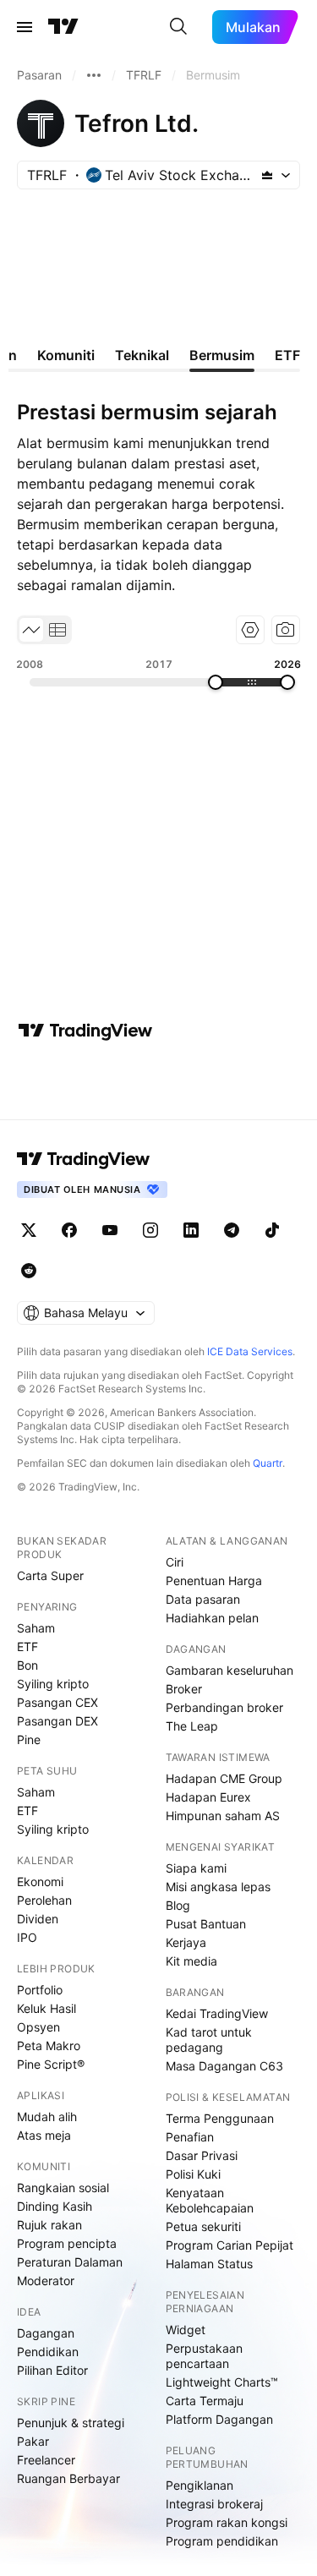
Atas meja (44, 2135)
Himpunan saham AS (223, 1816)
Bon (27, 1665)
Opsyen (38, 2027)
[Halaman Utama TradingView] (63, 27)
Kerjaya (186, 1942)
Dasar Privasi (202, 2155)
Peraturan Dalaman (70, 2262)
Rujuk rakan (49, 2225)
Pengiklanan (199, 2485)
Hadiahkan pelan (212, 1618)
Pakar (33, 2441)
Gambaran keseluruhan (230, 1670)
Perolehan (44, 1900)
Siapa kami (196, 1868)
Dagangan (46, 2333)
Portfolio (40, 1990)
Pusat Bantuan (206, 1924)
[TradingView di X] (29, 1230)
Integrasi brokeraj (214, 2504)
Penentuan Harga (214, 1581)
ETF (27, 1646)
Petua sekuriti (203, 2226)
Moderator (46, 2281)
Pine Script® (51, 2064)
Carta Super (50, 1575)
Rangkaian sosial (63, 2188)
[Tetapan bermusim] (250, 630)
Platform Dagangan (219, 2419)
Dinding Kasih (55, 2206)
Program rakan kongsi (227, 2522)
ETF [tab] (287, 355)
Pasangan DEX (57, 1721)
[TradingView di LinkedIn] (191, 1230)
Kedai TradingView (217, 2013)
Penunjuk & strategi (71, 2423)
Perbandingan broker (224, 1707)
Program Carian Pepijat (230, 2245)
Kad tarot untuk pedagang (209, 2040)
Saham (36, 1628)
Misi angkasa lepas (218, 1887)
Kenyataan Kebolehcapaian (210, 2200)
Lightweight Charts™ (222, 2382)
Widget (186, 2330)
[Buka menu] (25, 27)
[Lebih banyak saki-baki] (94, 75)
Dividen (38, 1919)
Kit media (191, 1961)
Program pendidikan (222, 2541)
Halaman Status (209, 2264)
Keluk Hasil (46, 2008)
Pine (29, 1739)
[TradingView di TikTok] (272, 1230)
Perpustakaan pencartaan (204, 2356)
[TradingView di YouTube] (110, 1230)
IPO (27, 1937)
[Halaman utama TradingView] (84, 1159)
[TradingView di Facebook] (69, 1230)
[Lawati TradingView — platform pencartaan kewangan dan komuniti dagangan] (85, 1031)
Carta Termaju (205, 2401)
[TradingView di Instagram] (150, 1230)
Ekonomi (40, 1881)
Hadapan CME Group (224, 1778)
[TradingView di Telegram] (232, 1230)
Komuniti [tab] (66, 355)
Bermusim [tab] (222, 355)
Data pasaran (203, 1599)
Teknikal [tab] (142, 355)
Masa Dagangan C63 (224, 2066)
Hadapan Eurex (208, 1797)
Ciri (175, 1562)
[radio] (31, 630)
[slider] (216, 682)
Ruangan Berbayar (68, 2478)
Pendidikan (48, 2352)
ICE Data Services (250, 1351)
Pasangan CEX (57, 1702)
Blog (178, 1905)
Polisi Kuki (193, 2174)
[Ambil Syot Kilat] (286, 630)
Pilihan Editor (52, 2370)
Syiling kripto (53, 1684)
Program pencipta (67, 2243)
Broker (184, 1689)
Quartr (268, 1463)
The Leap (192, 1726)
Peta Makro (49, 2045)
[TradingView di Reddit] (29, 1271)
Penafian (190, 2137)
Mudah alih (47, 2117)
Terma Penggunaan (220, 2118)
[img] (267, 175)
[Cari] (178, 27)
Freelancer (46, 2460)
